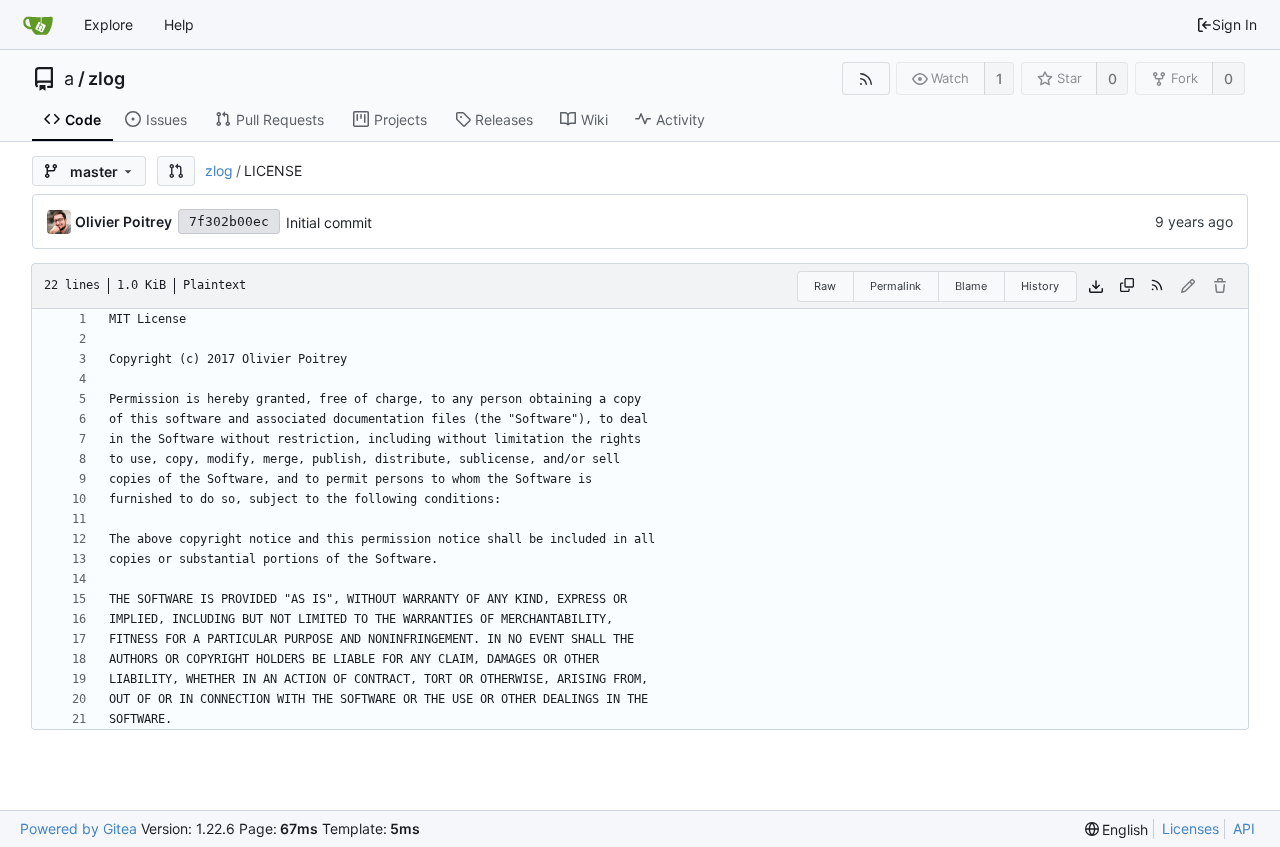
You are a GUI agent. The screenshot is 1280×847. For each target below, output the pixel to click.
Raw (825, 286)
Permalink (895, 286)
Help (179, 24)
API (1244, 828)
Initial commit (329, 222)
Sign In (1234, 24)
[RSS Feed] (865, 78)
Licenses (1190, 828)
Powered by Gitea (78, 828)
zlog (106, 79)
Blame (971, 286)
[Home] (38, 25)
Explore (108, 24)
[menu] (1117, 829)
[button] (176, 171)
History (1040, 286)
